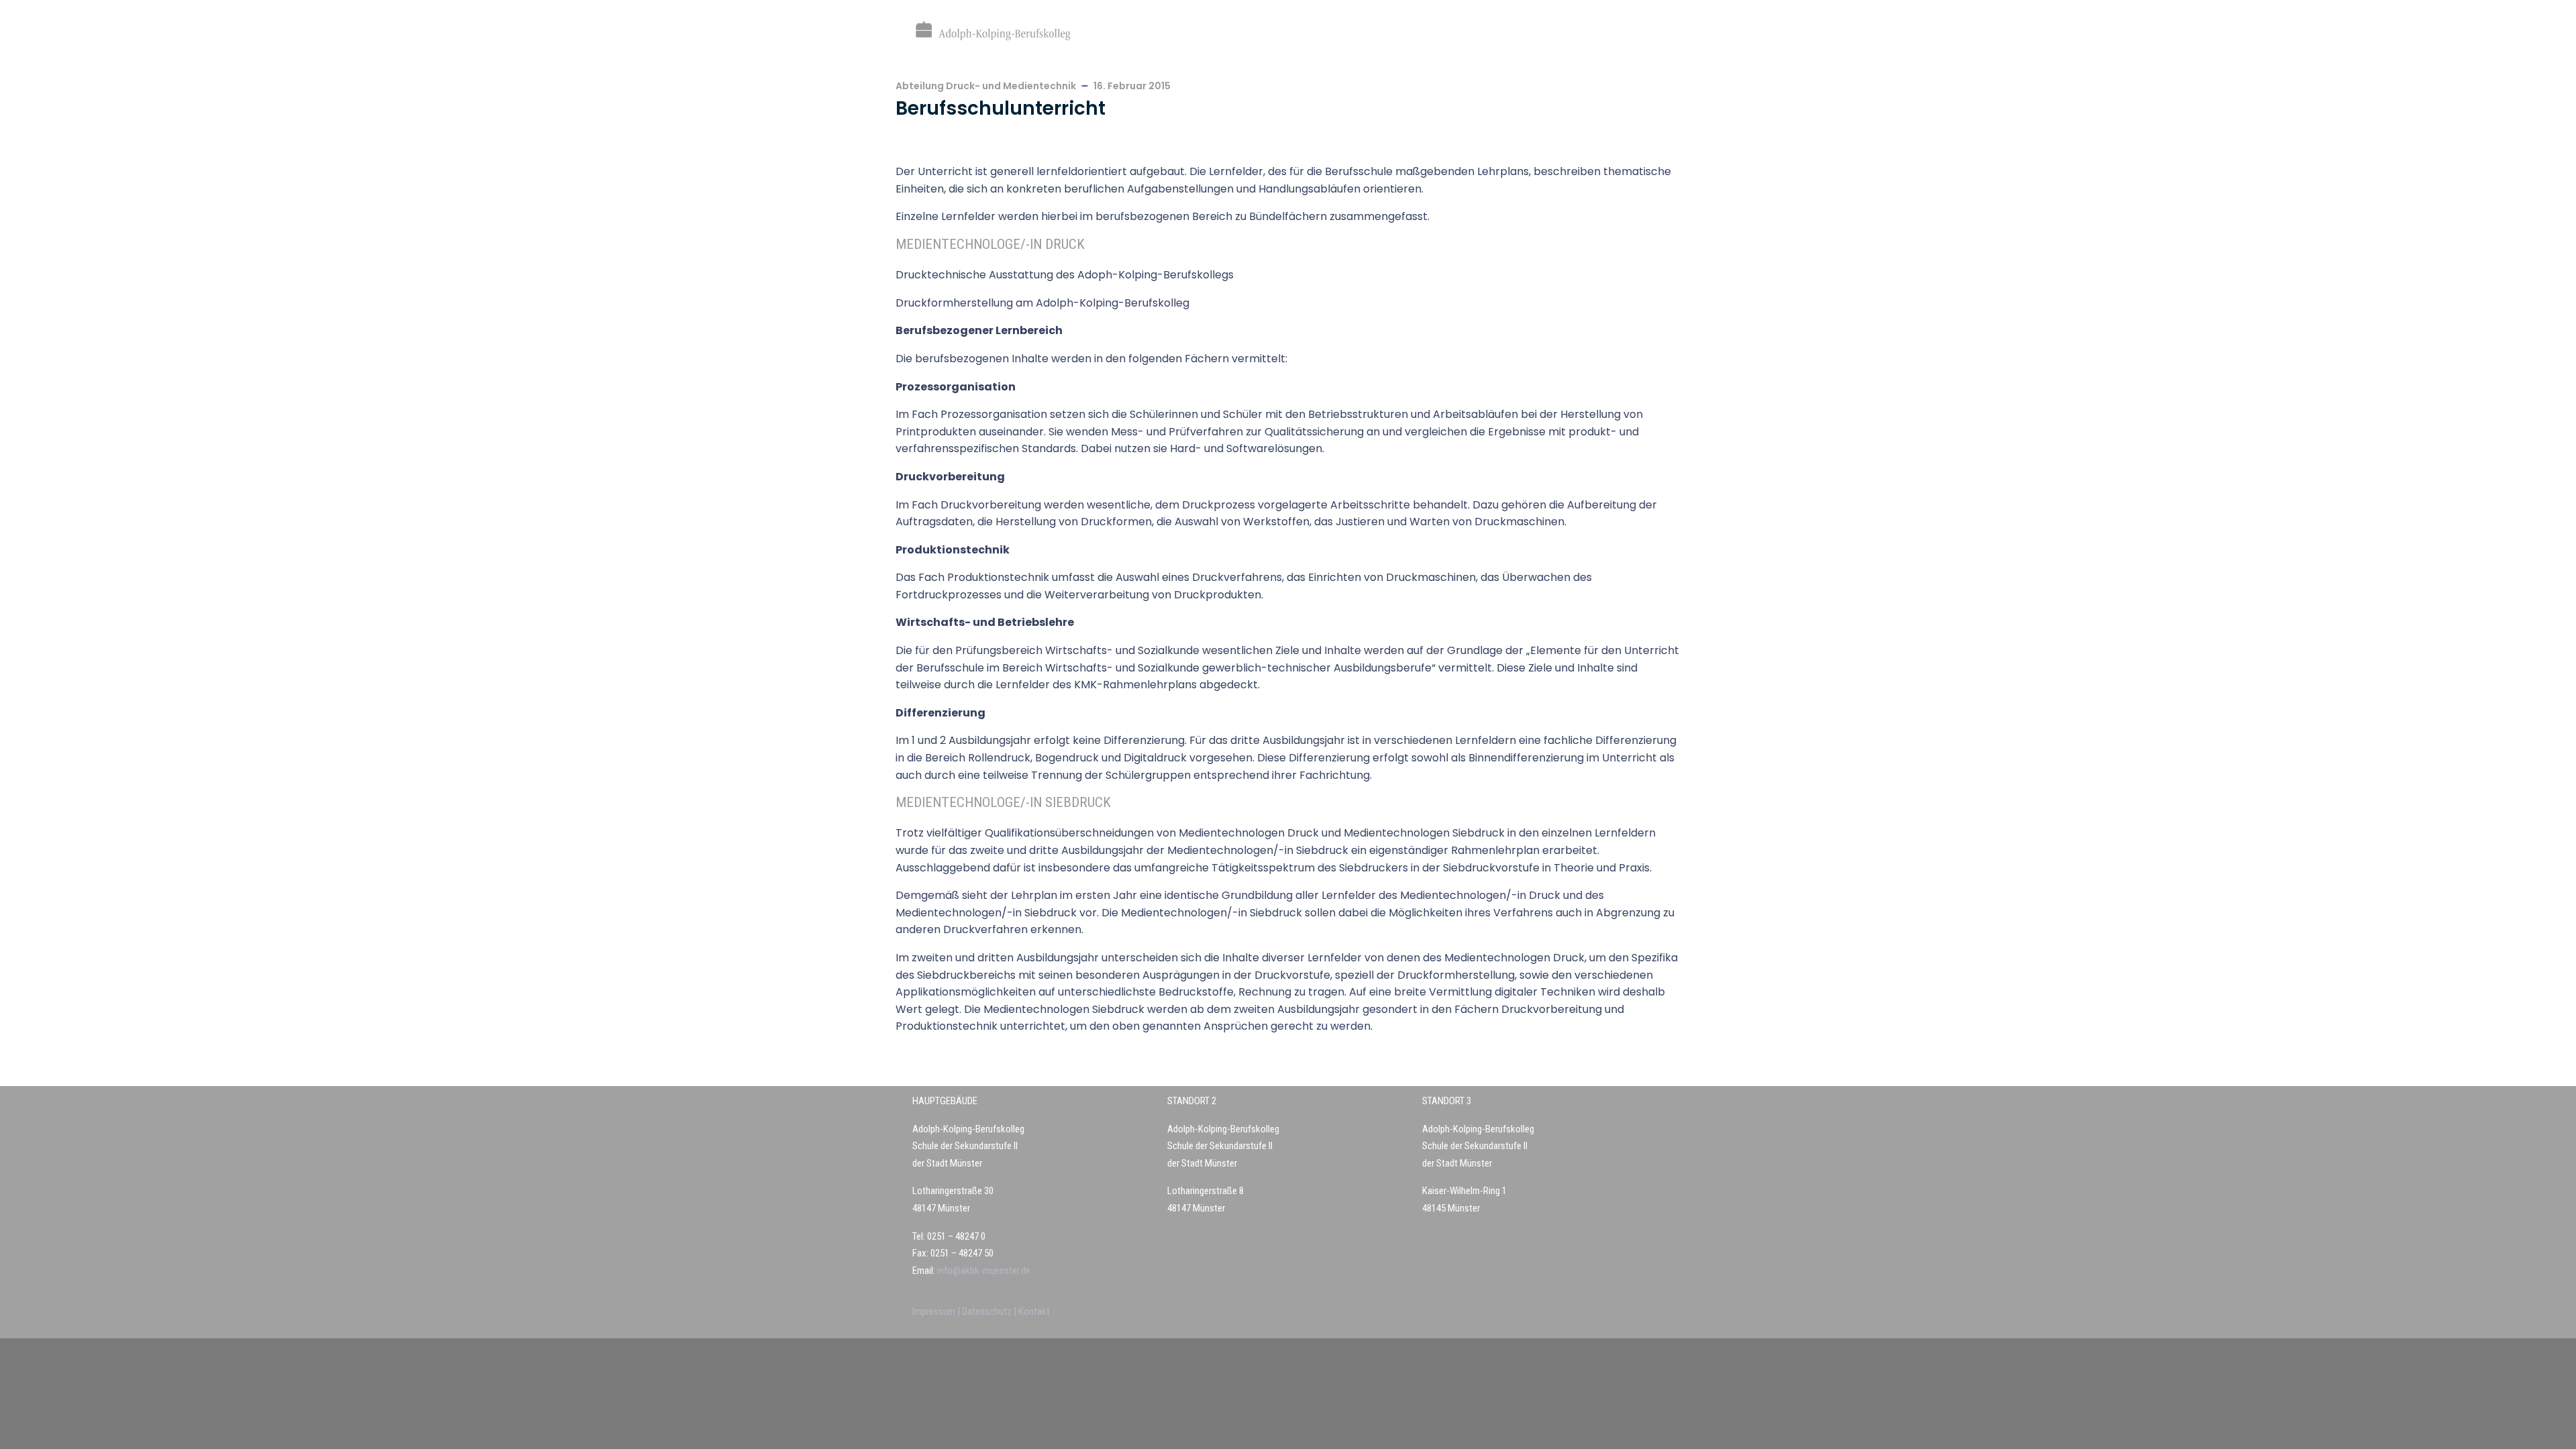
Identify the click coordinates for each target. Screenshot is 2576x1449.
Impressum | (937, 1311)
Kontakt (1034, 1311)
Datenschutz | (990, 1311)
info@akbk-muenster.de (983, 1271)
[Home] (993, 31)
